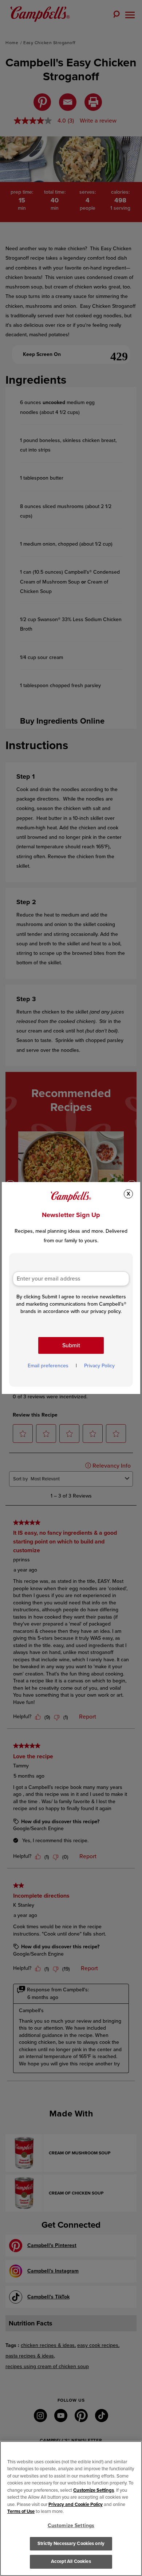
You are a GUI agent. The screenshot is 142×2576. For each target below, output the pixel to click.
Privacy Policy (99, 1366)
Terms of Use (21, 2511)
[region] (71, 2509)
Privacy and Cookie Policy (76, 2505)
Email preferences (48, 1366)
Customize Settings (94, 2490)
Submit (71, 1345)
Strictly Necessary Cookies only (71, 2544)
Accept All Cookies (71, 2561)
